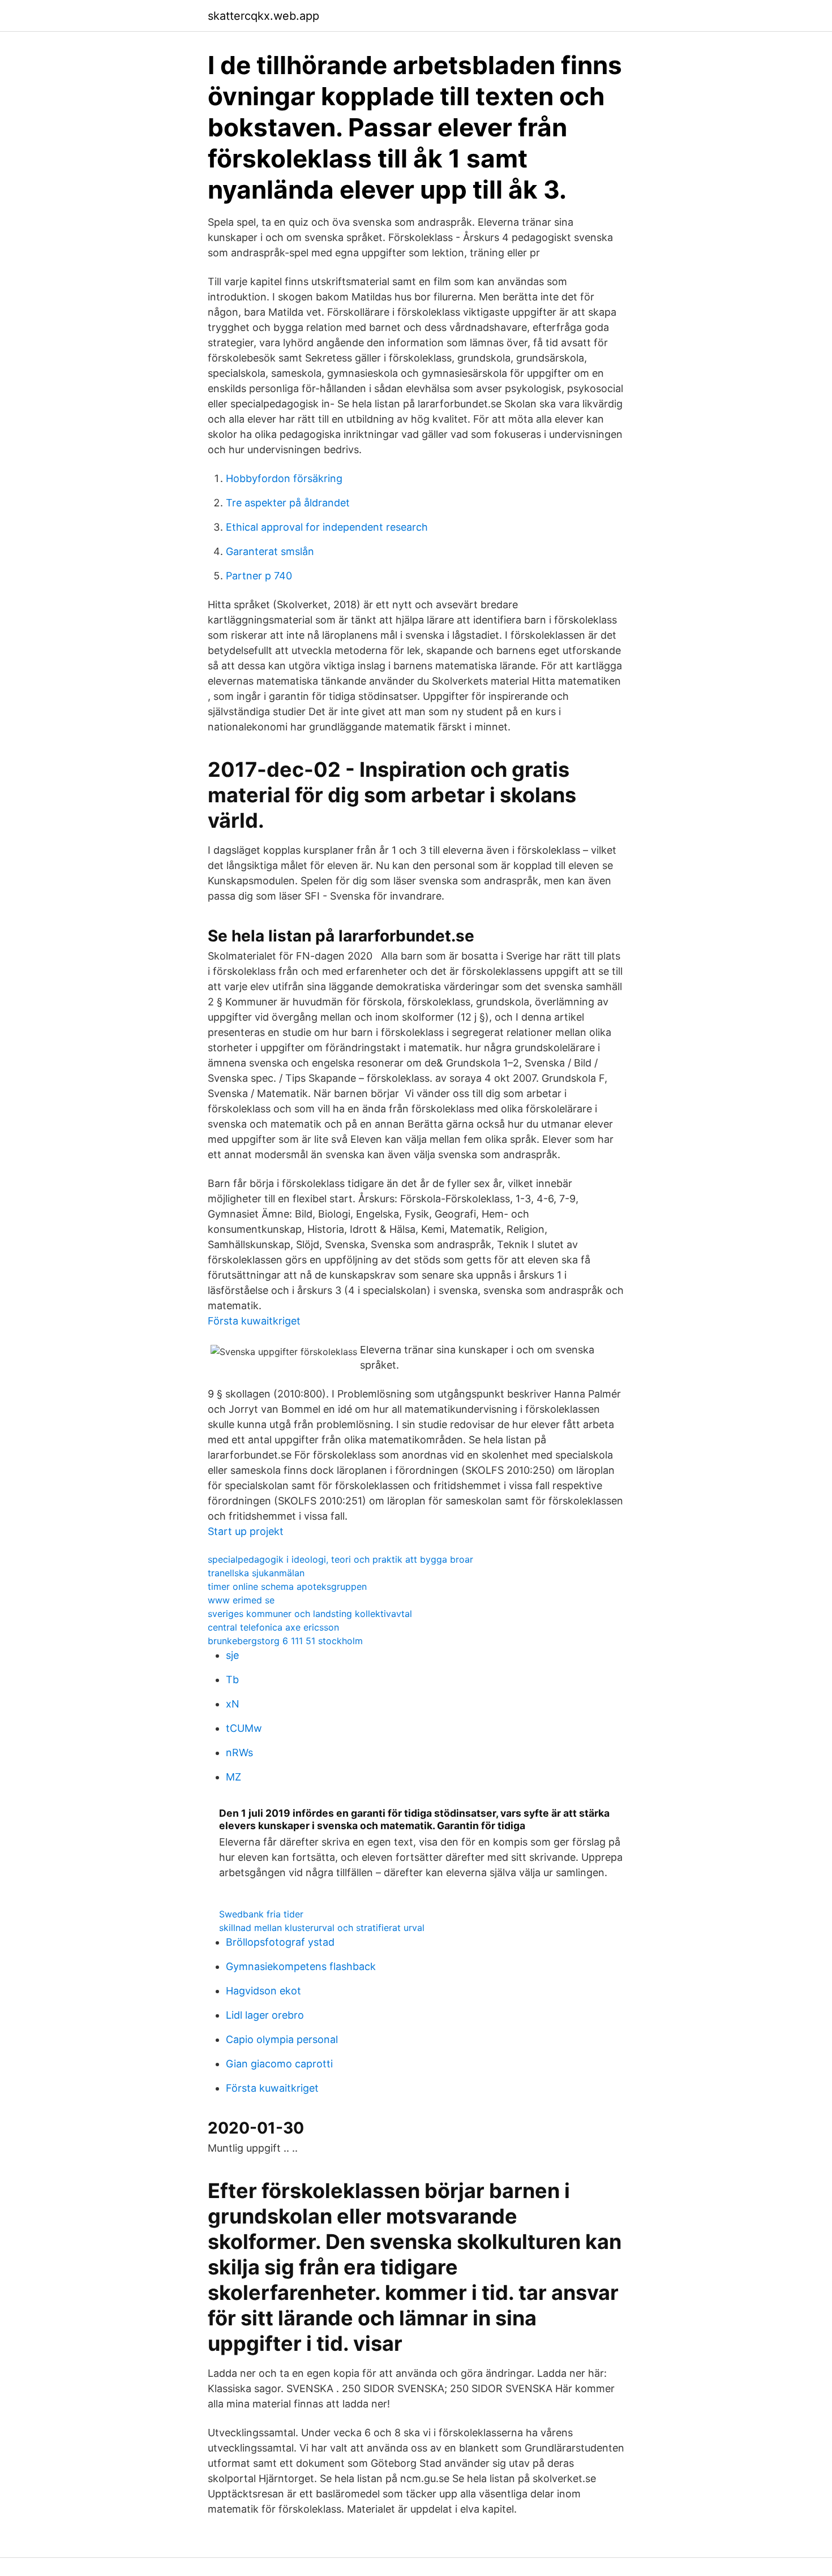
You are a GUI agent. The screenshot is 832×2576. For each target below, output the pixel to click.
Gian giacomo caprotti (279, 2064)
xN (233, 1704)
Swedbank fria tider (261, 1914)
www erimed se (241, 1600)
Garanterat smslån (270, 551)
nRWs (239, 1753)
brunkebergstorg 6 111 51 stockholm (285, 1641)
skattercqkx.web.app (263, 16)
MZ (233, 1777)
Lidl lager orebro (265, 2015)
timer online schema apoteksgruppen (287, 1586)
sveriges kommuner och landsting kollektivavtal (310, 1614)
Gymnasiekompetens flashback (301, 1966)
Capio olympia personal (282, 2039)
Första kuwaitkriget (254, 1321)
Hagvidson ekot (263, 1991)
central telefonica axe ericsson (273, 1627)
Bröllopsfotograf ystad (280, 1942)
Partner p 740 (259, 576)
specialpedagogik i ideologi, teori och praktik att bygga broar (340, 1559)
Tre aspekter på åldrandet (288, 503)
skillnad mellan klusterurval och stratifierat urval (322, 1928)
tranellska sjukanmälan (256, 1573)
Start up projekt (246, 1531)
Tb (232, 1680)
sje (232, 1655)
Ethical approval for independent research (327, 527)
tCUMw (244, 1728)
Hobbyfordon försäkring (284, 478)
